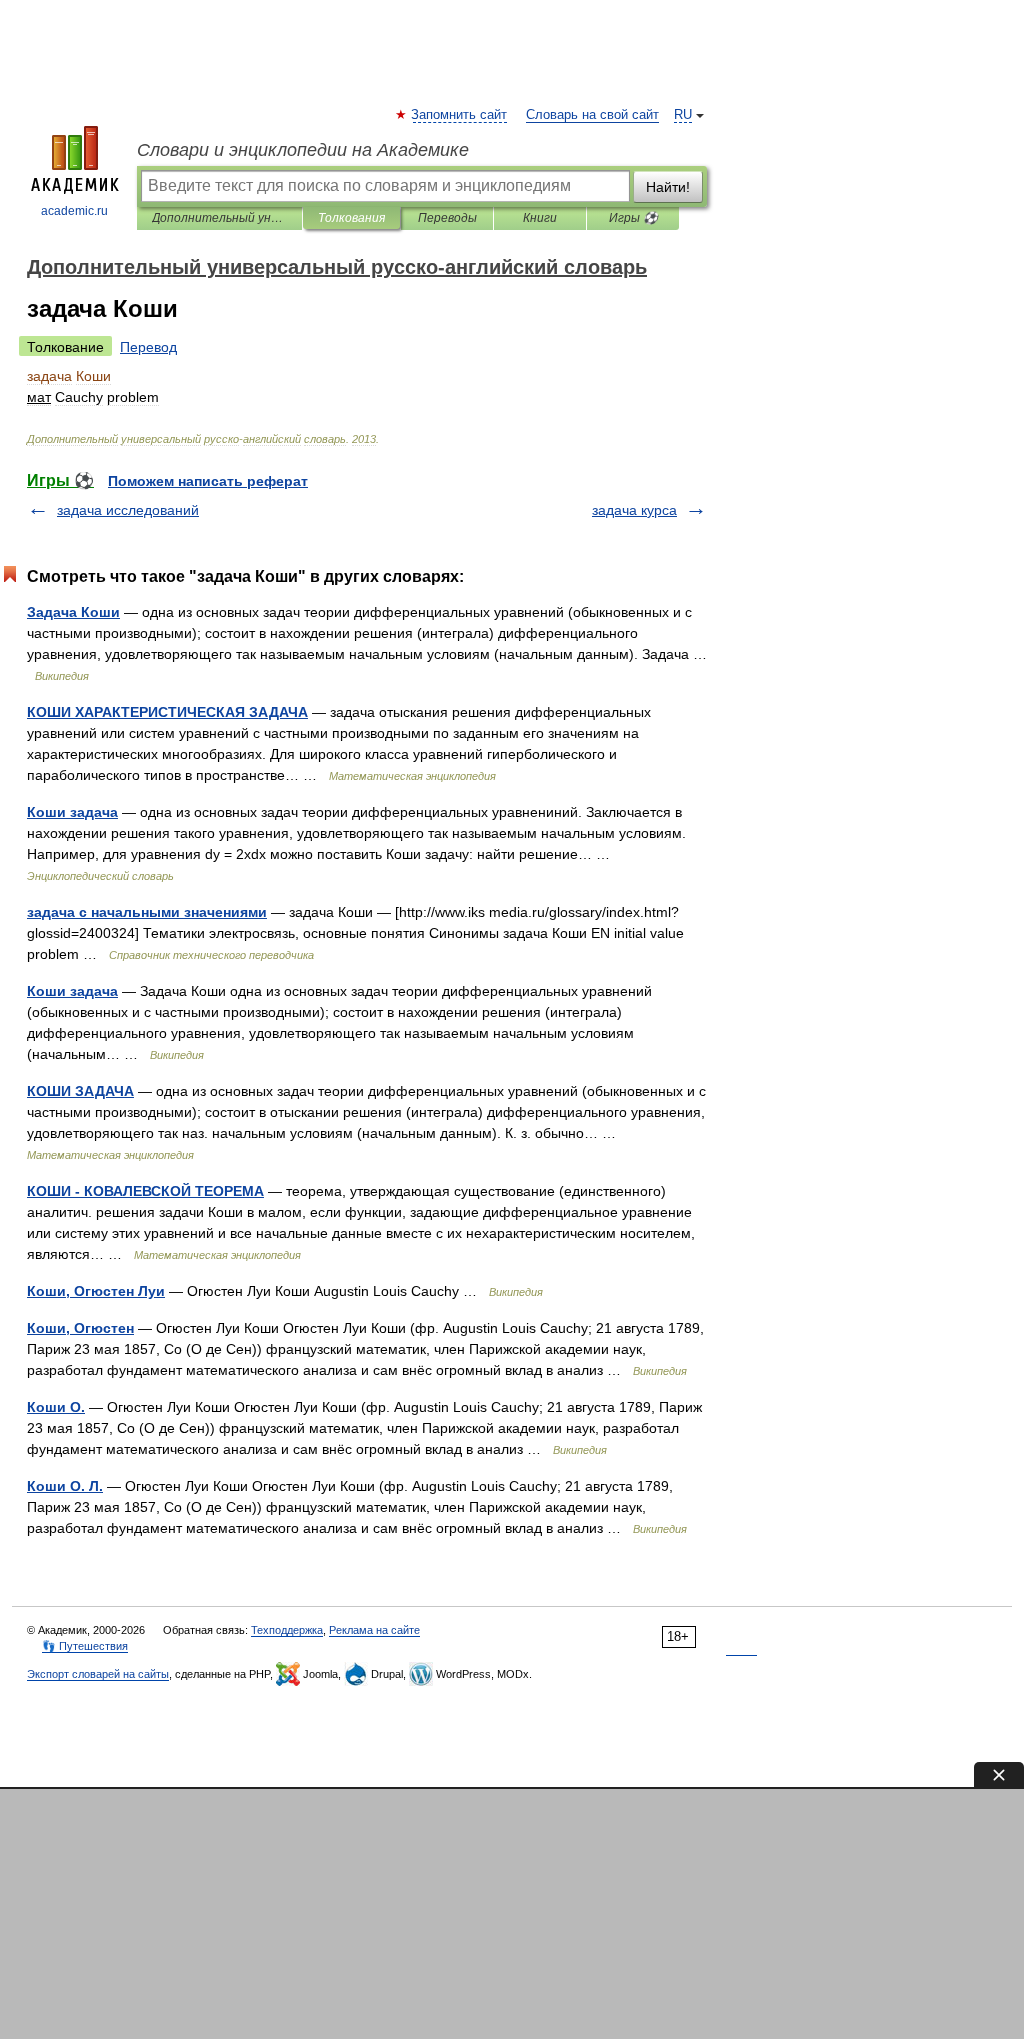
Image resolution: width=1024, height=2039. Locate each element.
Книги (540, 218)
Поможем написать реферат (208, 481)
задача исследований (128, 510)
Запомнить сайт (460, 115)
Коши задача (72, 812)
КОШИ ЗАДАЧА (80, 1091)
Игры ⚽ (633, 218)
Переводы (447, 218)
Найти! (668, 187)
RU (683, 115)
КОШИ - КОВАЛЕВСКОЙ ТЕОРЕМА (145, 1191)
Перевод (148, 347)
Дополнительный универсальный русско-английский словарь (219, 218)
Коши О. (56, 1407)
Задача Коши (73, 612)
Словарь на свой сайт (592, 115)
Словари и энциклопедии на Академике (303, 150)
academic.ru (74, 211)
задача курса (634, 510)
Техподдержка (287, 1630)
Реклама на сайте (374, 1630)
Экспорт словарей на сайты (98, 1674)
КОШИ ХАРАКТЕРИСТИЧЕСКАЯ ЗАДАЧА (167, 712)
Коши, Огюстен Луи (96, 1291)
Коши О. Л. (65, 1486)
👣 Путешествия (85, 1646)
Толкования (351, 218)
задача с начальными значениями (147, 912)
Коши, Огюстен (80, 1328)
